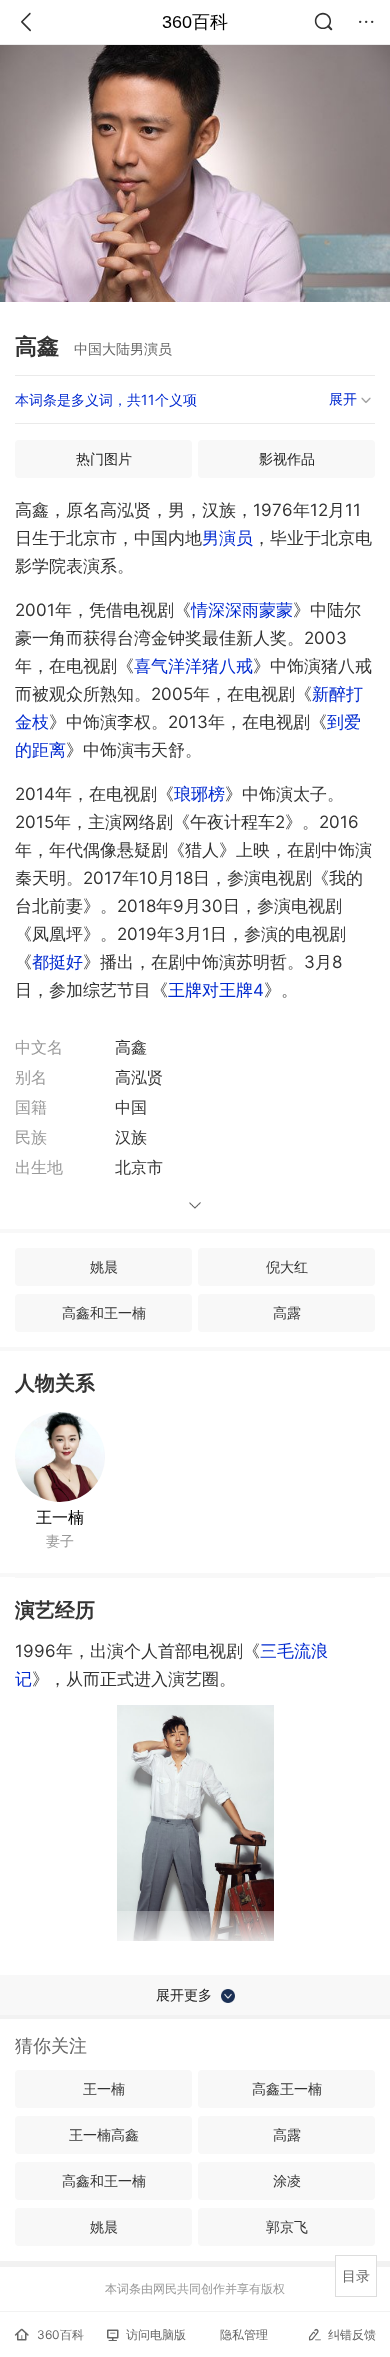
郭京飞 (287, 2226)
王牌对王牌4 (216, 990)
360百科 (195, 22)
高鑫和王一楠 (104, 1312)
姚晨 (104, 1266)
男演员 (227, 538)
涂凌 (287, 2180)
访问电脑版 (156, 2334)
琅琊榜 (199, 794)
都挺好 (57, 962)
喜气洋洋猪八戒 (193, 666)
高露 (287, 1312)
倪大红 (287, 1266)
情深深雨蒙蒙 (242, 610)
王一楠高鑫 (104, 2134)
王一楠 (60, 1517)
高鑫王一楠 (287, 2088)
